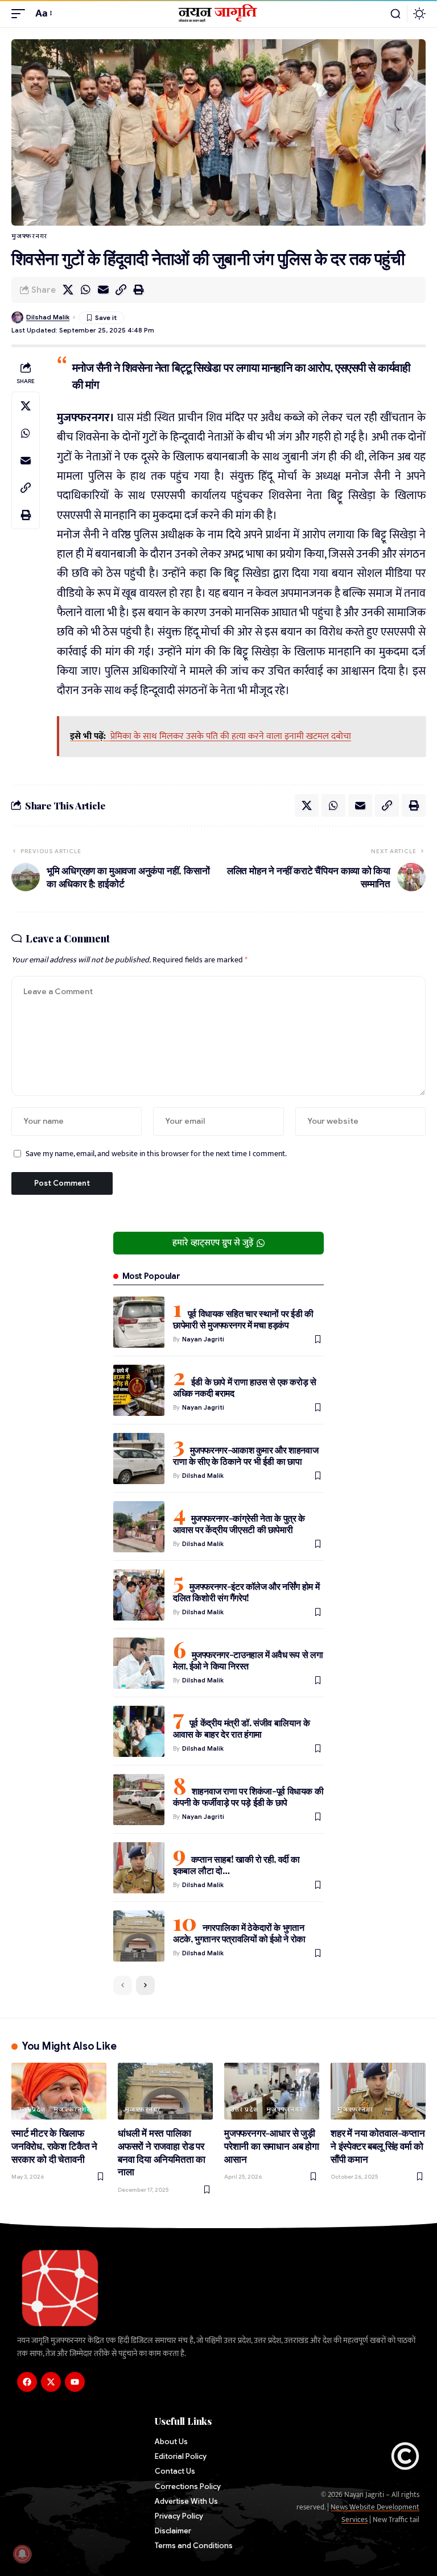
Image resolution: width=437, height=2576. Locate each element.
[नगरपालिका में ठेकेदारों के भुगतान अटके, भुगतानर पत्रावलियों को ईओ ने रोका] (139, 1936)
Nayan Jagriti (203, 1339)
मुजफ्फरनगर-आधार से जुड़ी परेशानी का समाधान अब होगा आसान (272, 2145)
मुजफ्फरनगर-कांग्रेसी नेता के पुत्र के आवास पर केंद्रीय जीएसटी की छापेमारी (239, 1524)
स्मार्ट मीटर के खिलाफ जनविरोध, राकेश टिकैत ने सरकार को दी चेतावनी (54, 2145)
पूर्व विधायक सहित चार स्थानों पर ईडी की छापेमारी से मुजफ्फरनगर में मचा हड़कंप (243, 1319)
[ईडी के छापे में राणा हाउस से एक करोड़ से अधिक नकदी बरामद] (139, 1390)
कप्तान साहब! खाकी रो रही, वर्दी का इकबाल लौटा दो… (236, 1865)
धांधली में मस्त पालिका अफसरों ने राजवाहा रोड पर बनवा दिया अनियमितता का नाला (162, 2152)
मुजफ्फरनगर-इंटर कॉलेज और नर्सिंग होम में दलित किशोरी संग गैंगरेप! (246, 1592)
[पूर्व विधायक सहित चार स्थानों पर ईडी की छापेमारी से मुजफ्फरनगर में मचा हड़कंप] (139, 1322)
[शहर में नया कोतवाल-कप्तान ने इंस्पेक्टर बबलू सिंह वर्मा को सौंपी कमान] (378, 2091)
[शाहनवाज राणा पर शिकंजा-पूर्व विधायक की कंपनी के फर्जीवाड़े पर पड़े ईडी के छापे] (139, 1800)
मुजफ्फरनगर (29, 236)
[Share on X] (68, 290)
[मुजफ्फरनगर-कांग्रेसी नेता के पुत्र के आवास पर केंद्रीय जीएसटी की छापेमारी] (139, 1527)
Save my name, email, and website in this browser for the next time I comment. (156, 1154)
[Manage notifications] (22, 2554)
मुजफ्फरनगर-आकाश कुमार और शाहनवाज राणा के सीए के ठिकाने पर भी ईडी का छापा (246, 1455)
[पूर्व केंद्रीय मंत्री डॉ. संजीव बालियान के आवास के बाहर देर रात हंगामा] (139, 1731)
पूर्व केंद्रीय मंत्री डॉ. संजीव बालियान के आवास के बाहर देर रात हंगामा (241, 1728)
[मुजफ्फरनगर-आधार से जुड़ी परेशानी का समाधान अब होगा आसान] (272, 2091)
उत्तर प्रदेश (32, 2109)
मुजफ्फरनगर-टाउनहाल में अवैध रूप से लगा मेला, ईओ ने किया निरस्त (248, 1660)
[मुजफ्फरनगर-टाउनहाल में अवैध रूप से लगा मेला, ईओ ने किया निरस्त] (139, 1663)
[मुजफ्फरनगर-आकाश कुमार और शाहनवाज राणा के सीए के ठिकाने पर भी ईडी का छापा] (139, 1459)
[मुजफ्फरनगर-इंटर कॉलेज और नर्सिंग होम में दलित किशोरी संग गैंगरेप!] (139, 1595)
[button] (21, 14)
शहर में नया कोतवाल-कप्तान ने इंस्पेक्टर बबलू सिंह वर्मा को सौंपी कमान (378, 2145)
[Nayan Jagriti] (219, 14)
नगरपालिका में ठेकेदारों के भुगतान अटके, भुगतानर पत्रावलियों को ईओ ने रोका (239, 1933)
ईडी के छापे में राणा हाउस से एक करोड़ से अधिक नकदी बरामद (245, 1387)
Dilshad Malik (48, 317)
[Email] (103, 290)
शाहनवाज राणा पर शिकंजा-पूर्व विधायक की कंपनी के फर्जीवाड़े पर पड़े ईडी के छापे (248, 1796)
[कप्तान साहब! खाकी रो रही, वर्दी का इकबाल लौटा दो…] (139, 1868)
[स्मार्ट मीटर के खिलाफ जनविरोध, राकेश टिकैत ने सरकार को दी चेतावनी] (59, 2091)
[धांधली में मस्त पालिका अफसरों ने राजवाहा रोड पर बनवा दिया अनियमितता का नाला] (165, 2091)
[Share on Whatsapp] (85, 290)
